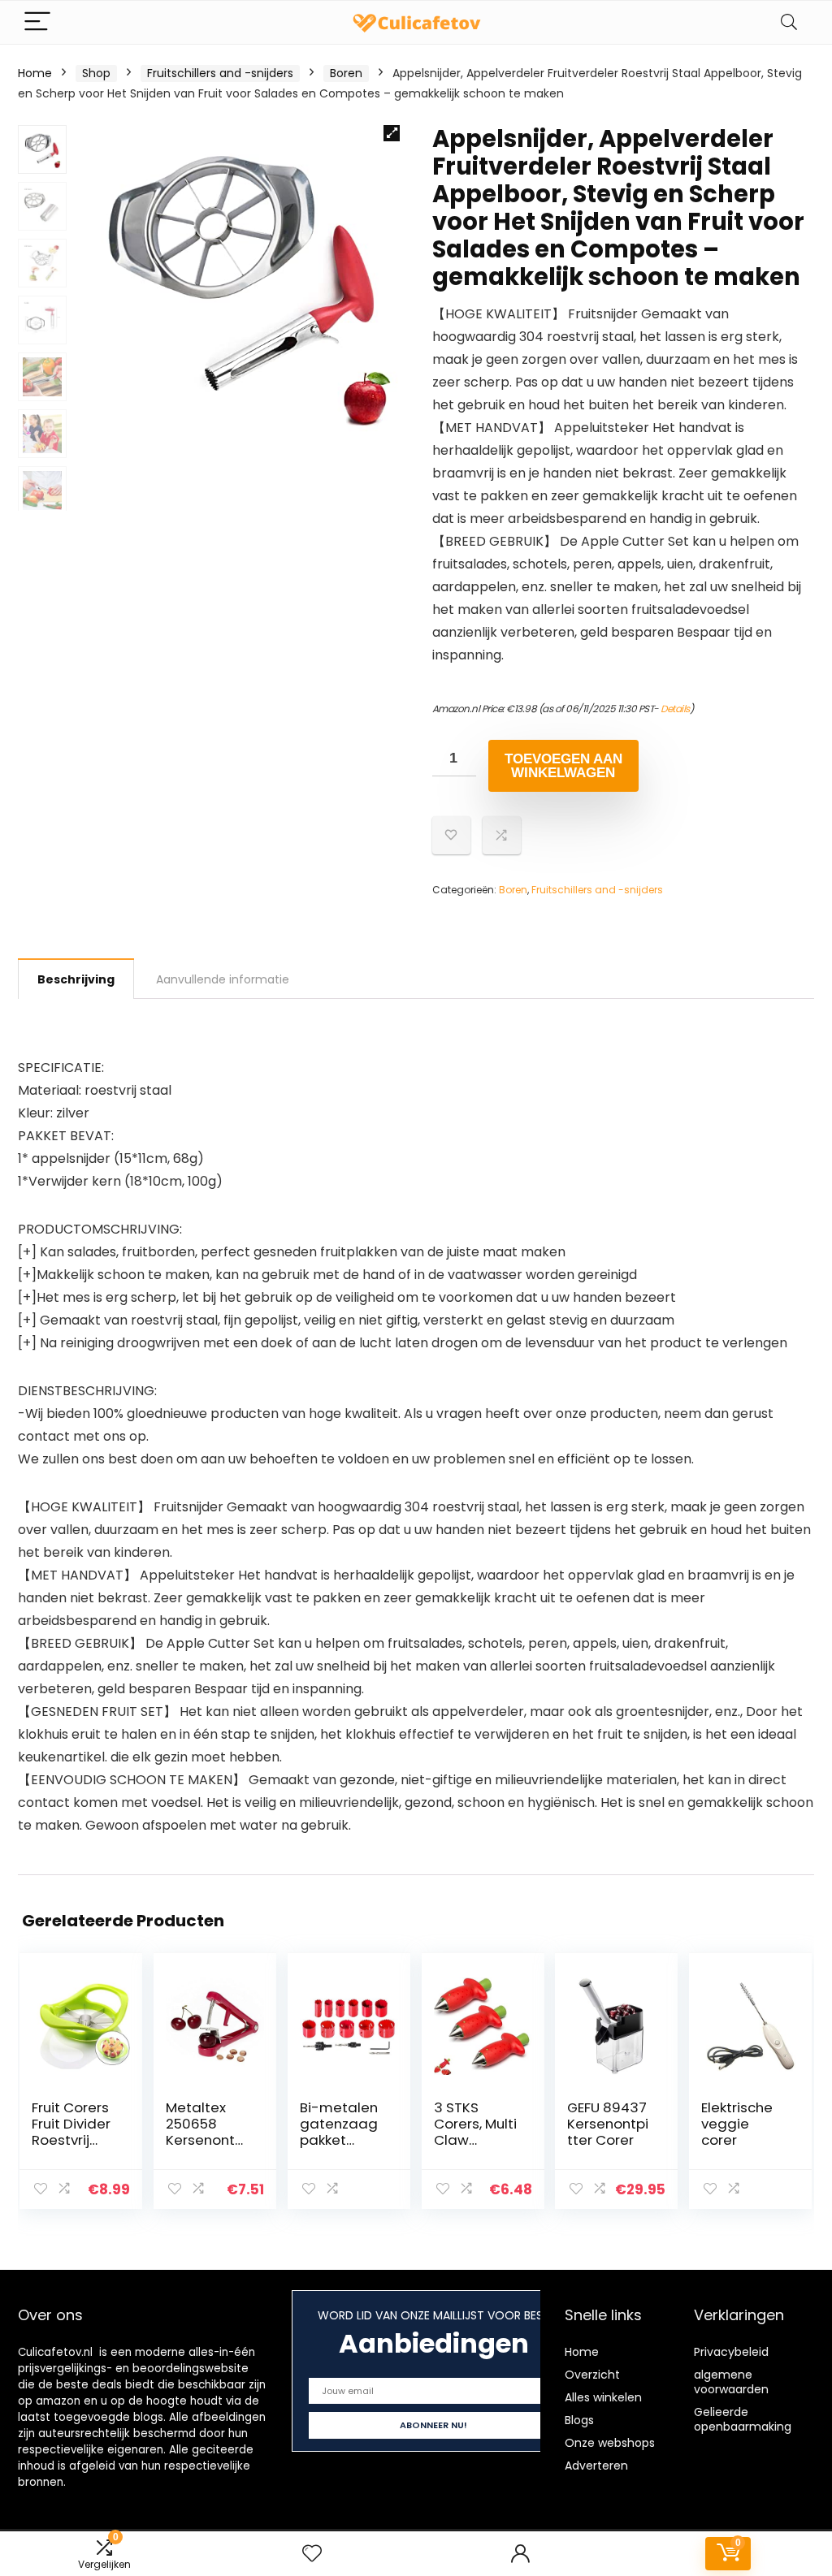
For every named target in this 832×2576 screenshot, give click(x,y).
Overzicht (592, 2375)
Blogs (579, 2420)
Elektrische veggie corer (737, 2124)
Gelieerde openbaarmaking (743, 2419)
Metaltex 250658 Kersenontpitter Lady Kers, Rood (206, 2140)
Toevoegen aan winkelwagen (563, 766)
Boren (346, 73)
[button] (392, 133)
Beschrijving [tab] (76, 979)
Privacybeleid (731, 2352)
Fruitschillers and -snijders (220, 73)
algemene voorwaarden (731, 2382)
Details (675, 709)
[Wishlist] (312, 2554)
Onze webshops (610, 2443)
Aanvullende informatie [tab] (223, 979)
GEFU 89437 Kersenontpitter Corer (608, 2124)
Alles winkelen (603, 2397)
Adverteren (596, 2466)
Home (35, 73)
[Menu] (37, 22)
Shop (96, 73)
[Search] (789, 22)
